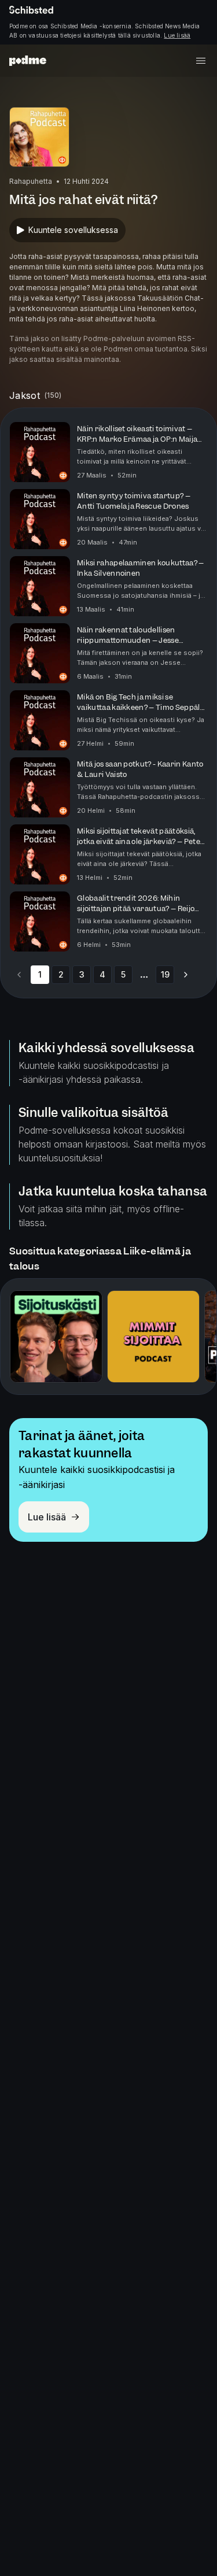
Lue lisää (177, 35)
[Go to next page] (186, 975)
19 (165, 974)
